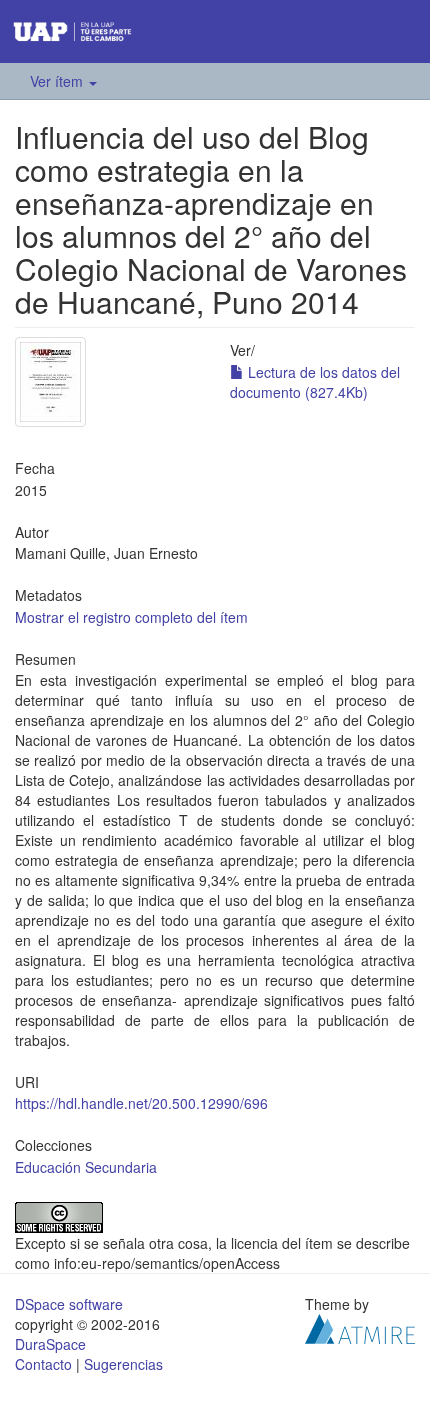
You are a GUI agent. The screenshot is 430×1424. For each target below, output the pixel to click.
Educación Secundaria (86, 1167)
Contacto (43, 1364)
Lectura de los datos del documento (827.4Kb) (315, 382)
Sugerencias (123, 1364)
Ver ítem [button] (58, 81)
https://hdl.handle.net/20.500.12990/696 (141, 1103)
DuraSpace (50, 1344)
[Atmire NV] (360, 1326)
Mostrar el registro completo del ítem (131, 617)
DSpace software (69, 1304)
